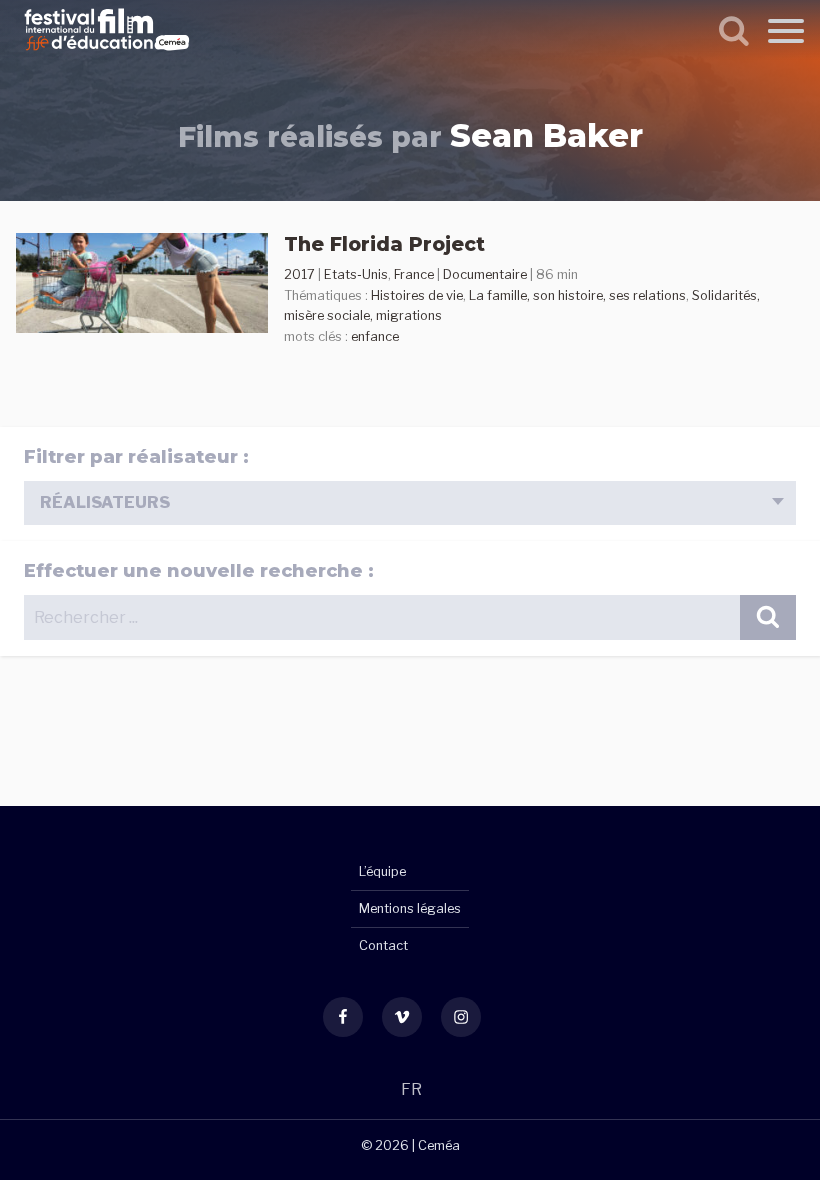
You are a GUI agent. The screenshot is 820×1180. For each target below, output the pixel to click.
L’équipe (382, 871)
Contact (383, 945)
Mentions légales (410, 908)
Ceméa (439, 1145)
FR (411, 1089)
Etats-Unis (356, 274)
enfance (375, 336)
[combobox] (410, 503)
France (414, 274)
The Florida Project (384, 244)
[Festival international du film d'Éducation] (107, 53)
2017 (299, 274)
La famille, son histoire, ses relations (577, 295)
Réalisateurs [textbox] (105, 502)
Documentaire (485, 274)
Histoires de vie (417, 295)
